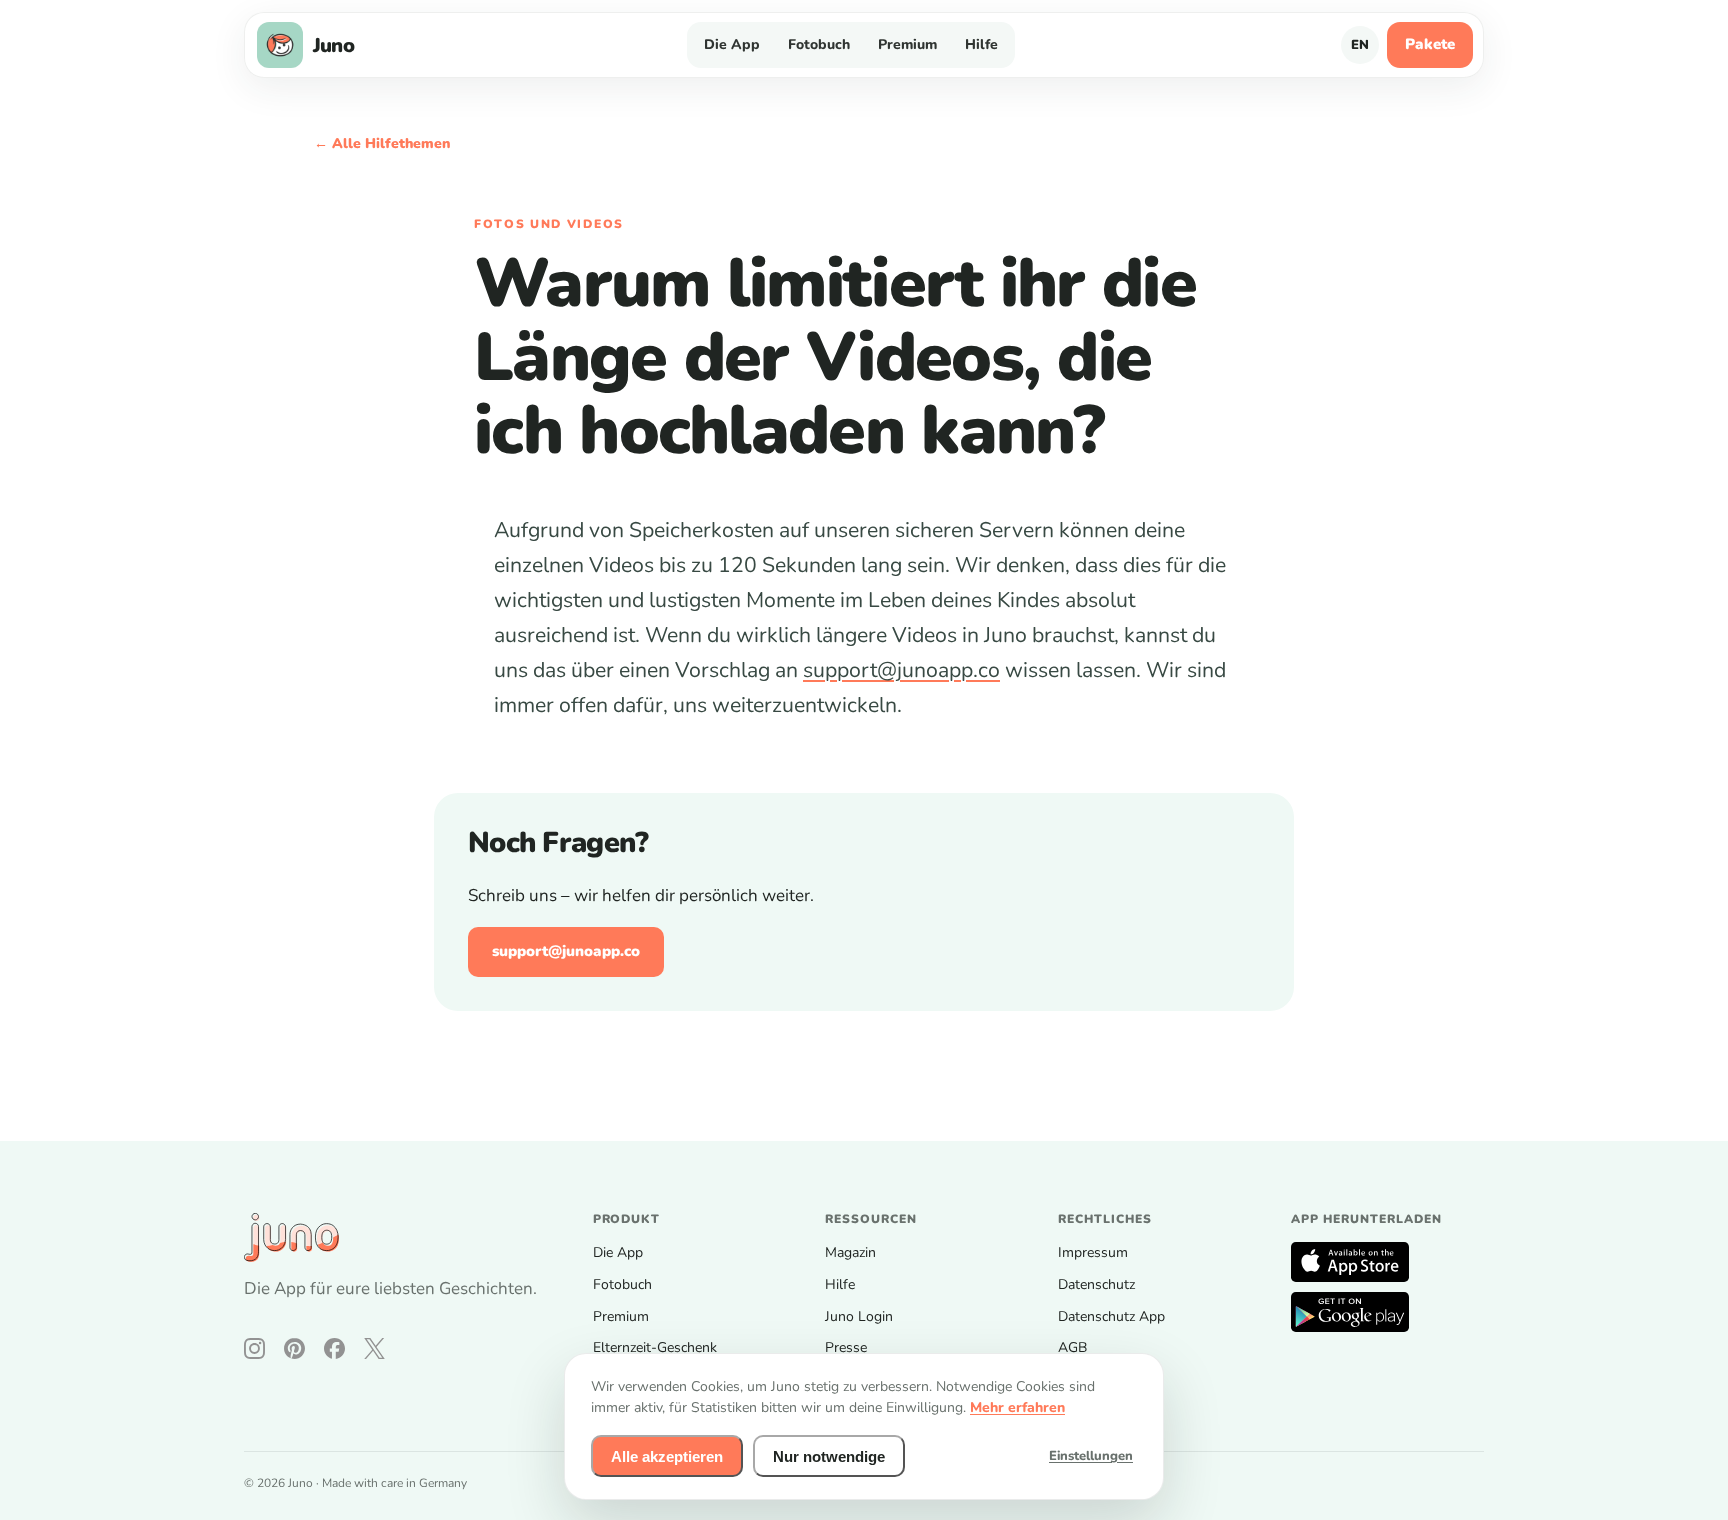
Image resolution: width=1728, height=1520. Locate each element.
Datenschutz (1096, 1284)
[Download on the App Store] (1350, 1262)
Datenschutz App (1111, 1316)
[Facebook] (334, 1348)
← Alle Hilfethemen (382, 143)
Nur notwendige (829, 1456)
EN (1360, 45)
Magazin (850, 1252)
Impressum (1093, 1252)
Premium (907, 44)
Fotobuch (819, 44)
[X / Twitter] (374, 1348)
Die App (732, 44)
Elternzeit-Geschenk (655, 1347)
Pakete (1430, 44)
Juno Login (859, 1316)
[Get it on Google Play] (1350, 1312)
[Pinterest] (294, 1348)
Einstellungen (1091, 1456)
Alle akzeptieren (667, 1456)
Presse (846, 1347)
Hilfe (981, 44)
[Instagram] (254, 1348)
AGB (1072, 1347)
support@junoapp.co (901, 670)
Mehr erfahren (1017, 1407)
